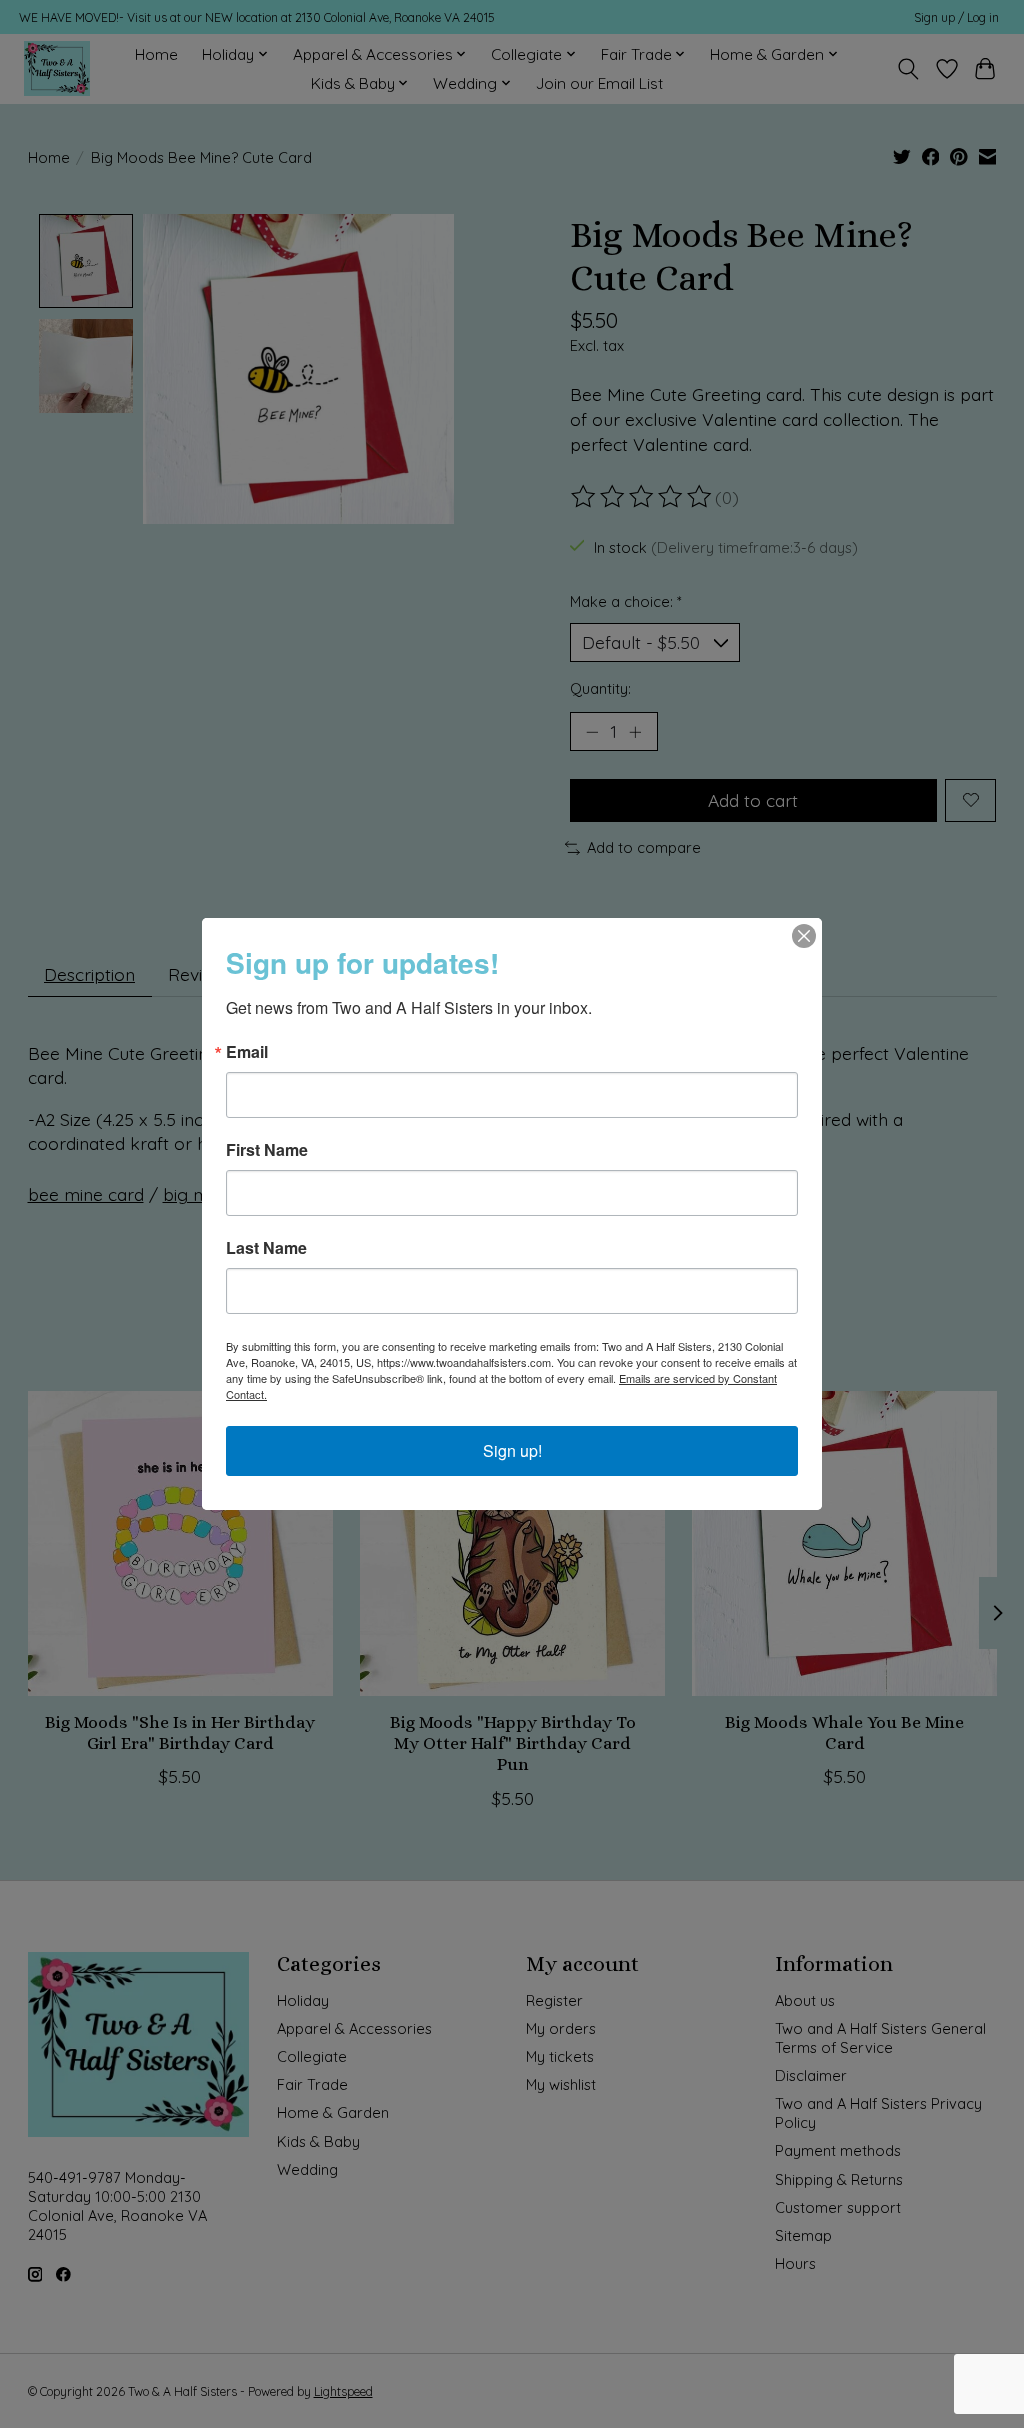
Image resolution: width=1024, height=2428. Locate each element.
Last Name (266, 1248)
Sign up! (512, 1450)
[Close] (804, 936)
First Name (267, 1150)
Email (247, 1052)
